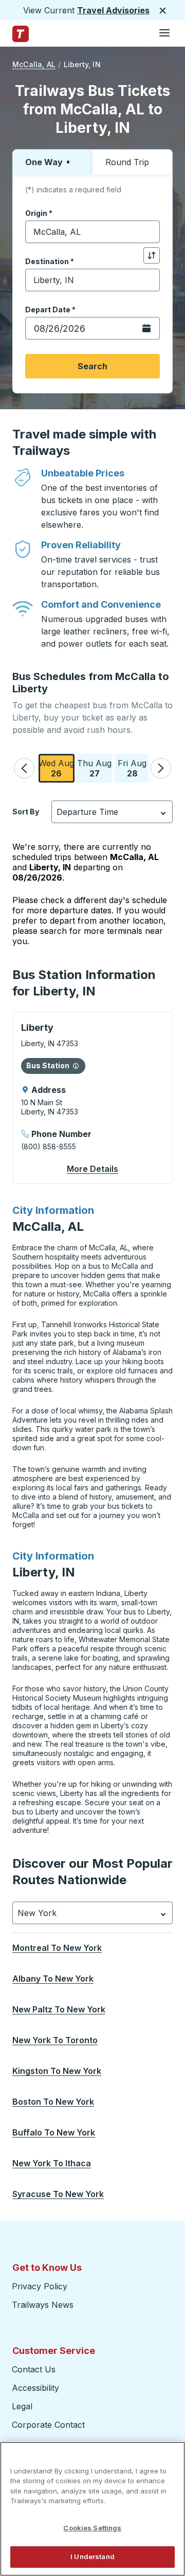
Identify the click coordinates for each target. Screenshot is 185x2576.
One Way (44, 162)
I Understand (92, 2557)
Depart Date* (50, 309)
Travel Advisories (113, 10)
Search (92, 366)
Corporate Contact (48, 2425)
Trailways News (43, 2305)
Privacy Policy (40, 2286)
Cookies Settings (92, 2528)
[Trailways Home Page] (21, 34)
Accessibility (35, 2388)
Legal (22, 2406)
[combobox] (92, 232)
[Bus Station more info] (76, 1066)
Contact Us (34, 2369)
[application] (92, 1098)
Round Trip (127, 162)
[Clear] (149, 232)
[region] (92, 2509)
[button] (24, 768)
